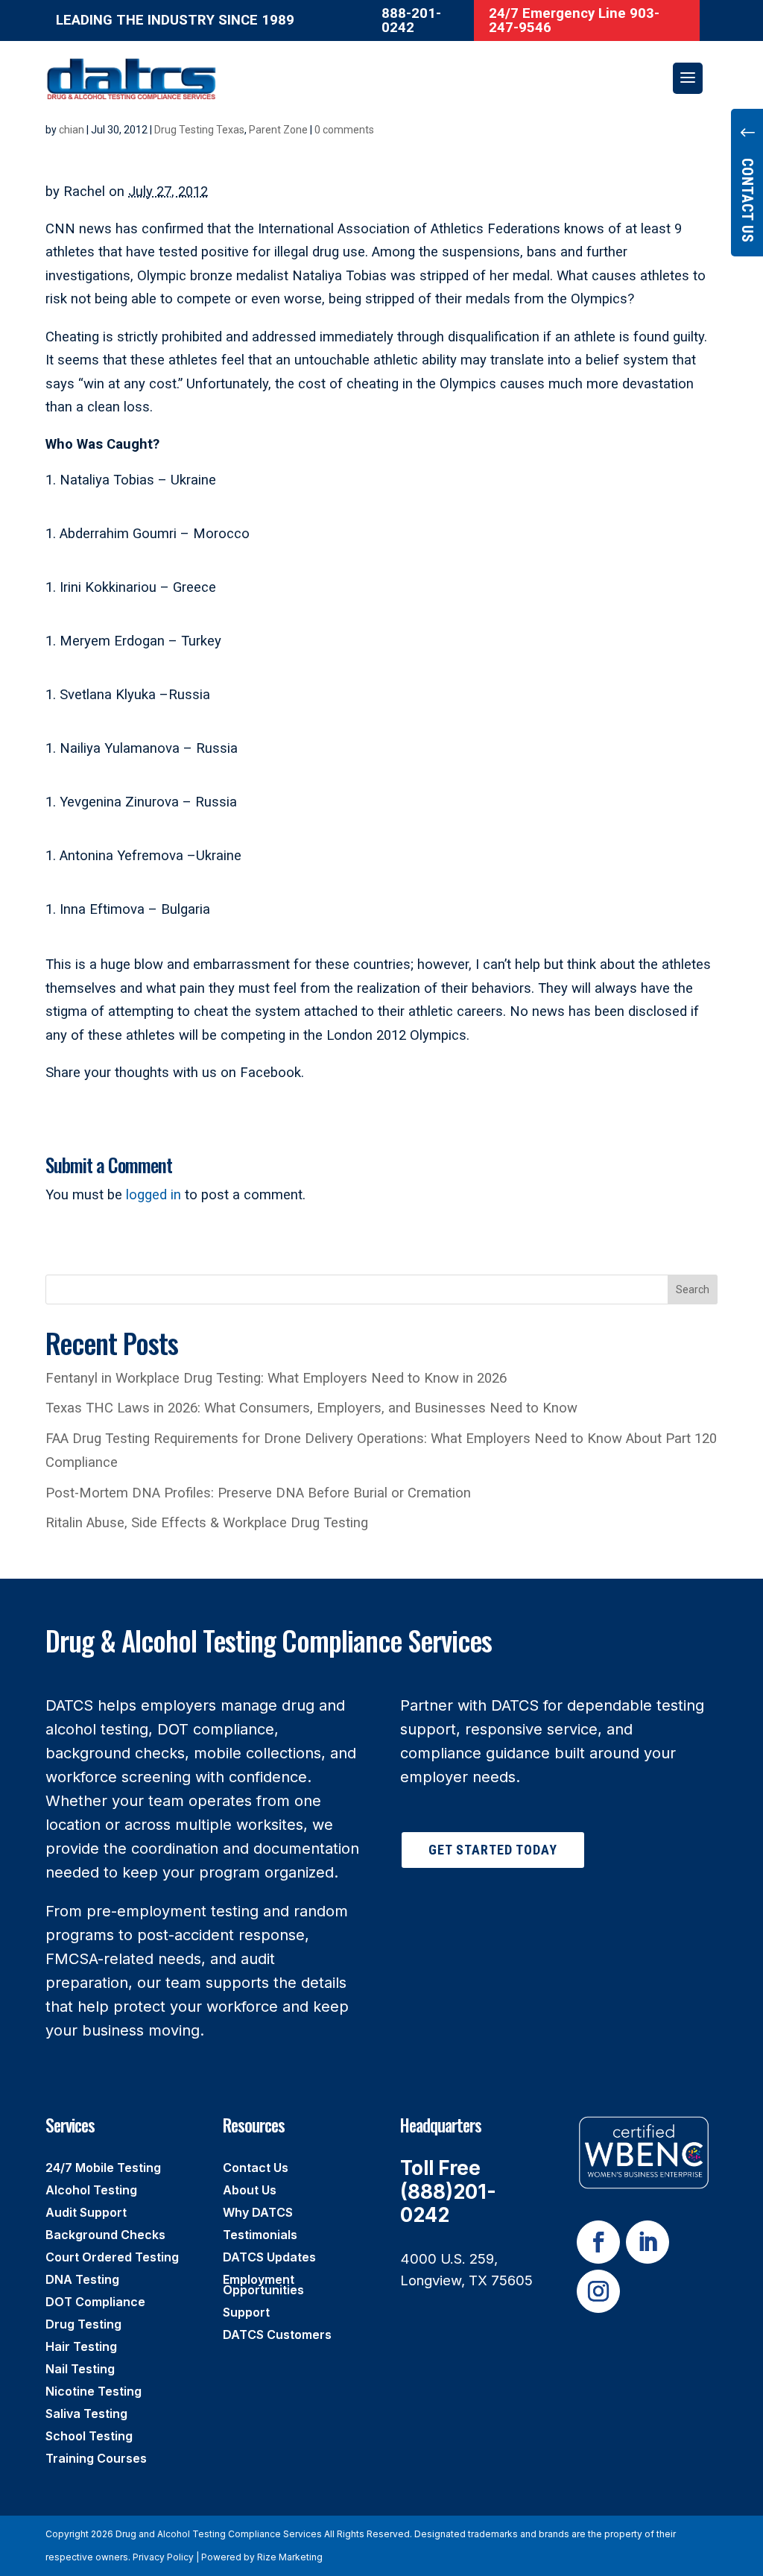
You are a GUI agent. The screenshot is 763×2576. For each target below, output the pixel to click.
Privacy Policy (163, 2557)
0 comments (344, 130)
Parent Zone (278, 130)
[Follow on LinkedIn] (648, 2242)
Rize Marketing (290, 2557)
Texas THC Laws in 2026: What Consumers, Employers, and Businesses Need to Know (311, 1408)
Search (693, 1289)
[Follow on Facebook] (598, 2242)
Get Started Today (493, 1850)
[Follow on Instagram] (598, 2291)
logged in (153, 1195)
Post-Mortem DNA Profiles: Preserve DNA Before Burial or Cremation (258, 1493)
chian (72, 130)
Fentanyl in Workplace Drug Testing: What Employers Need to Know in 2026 (276, 1378)
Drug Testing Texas (199, 130)
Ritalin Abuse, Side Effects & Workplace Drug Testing (207, 1523)
